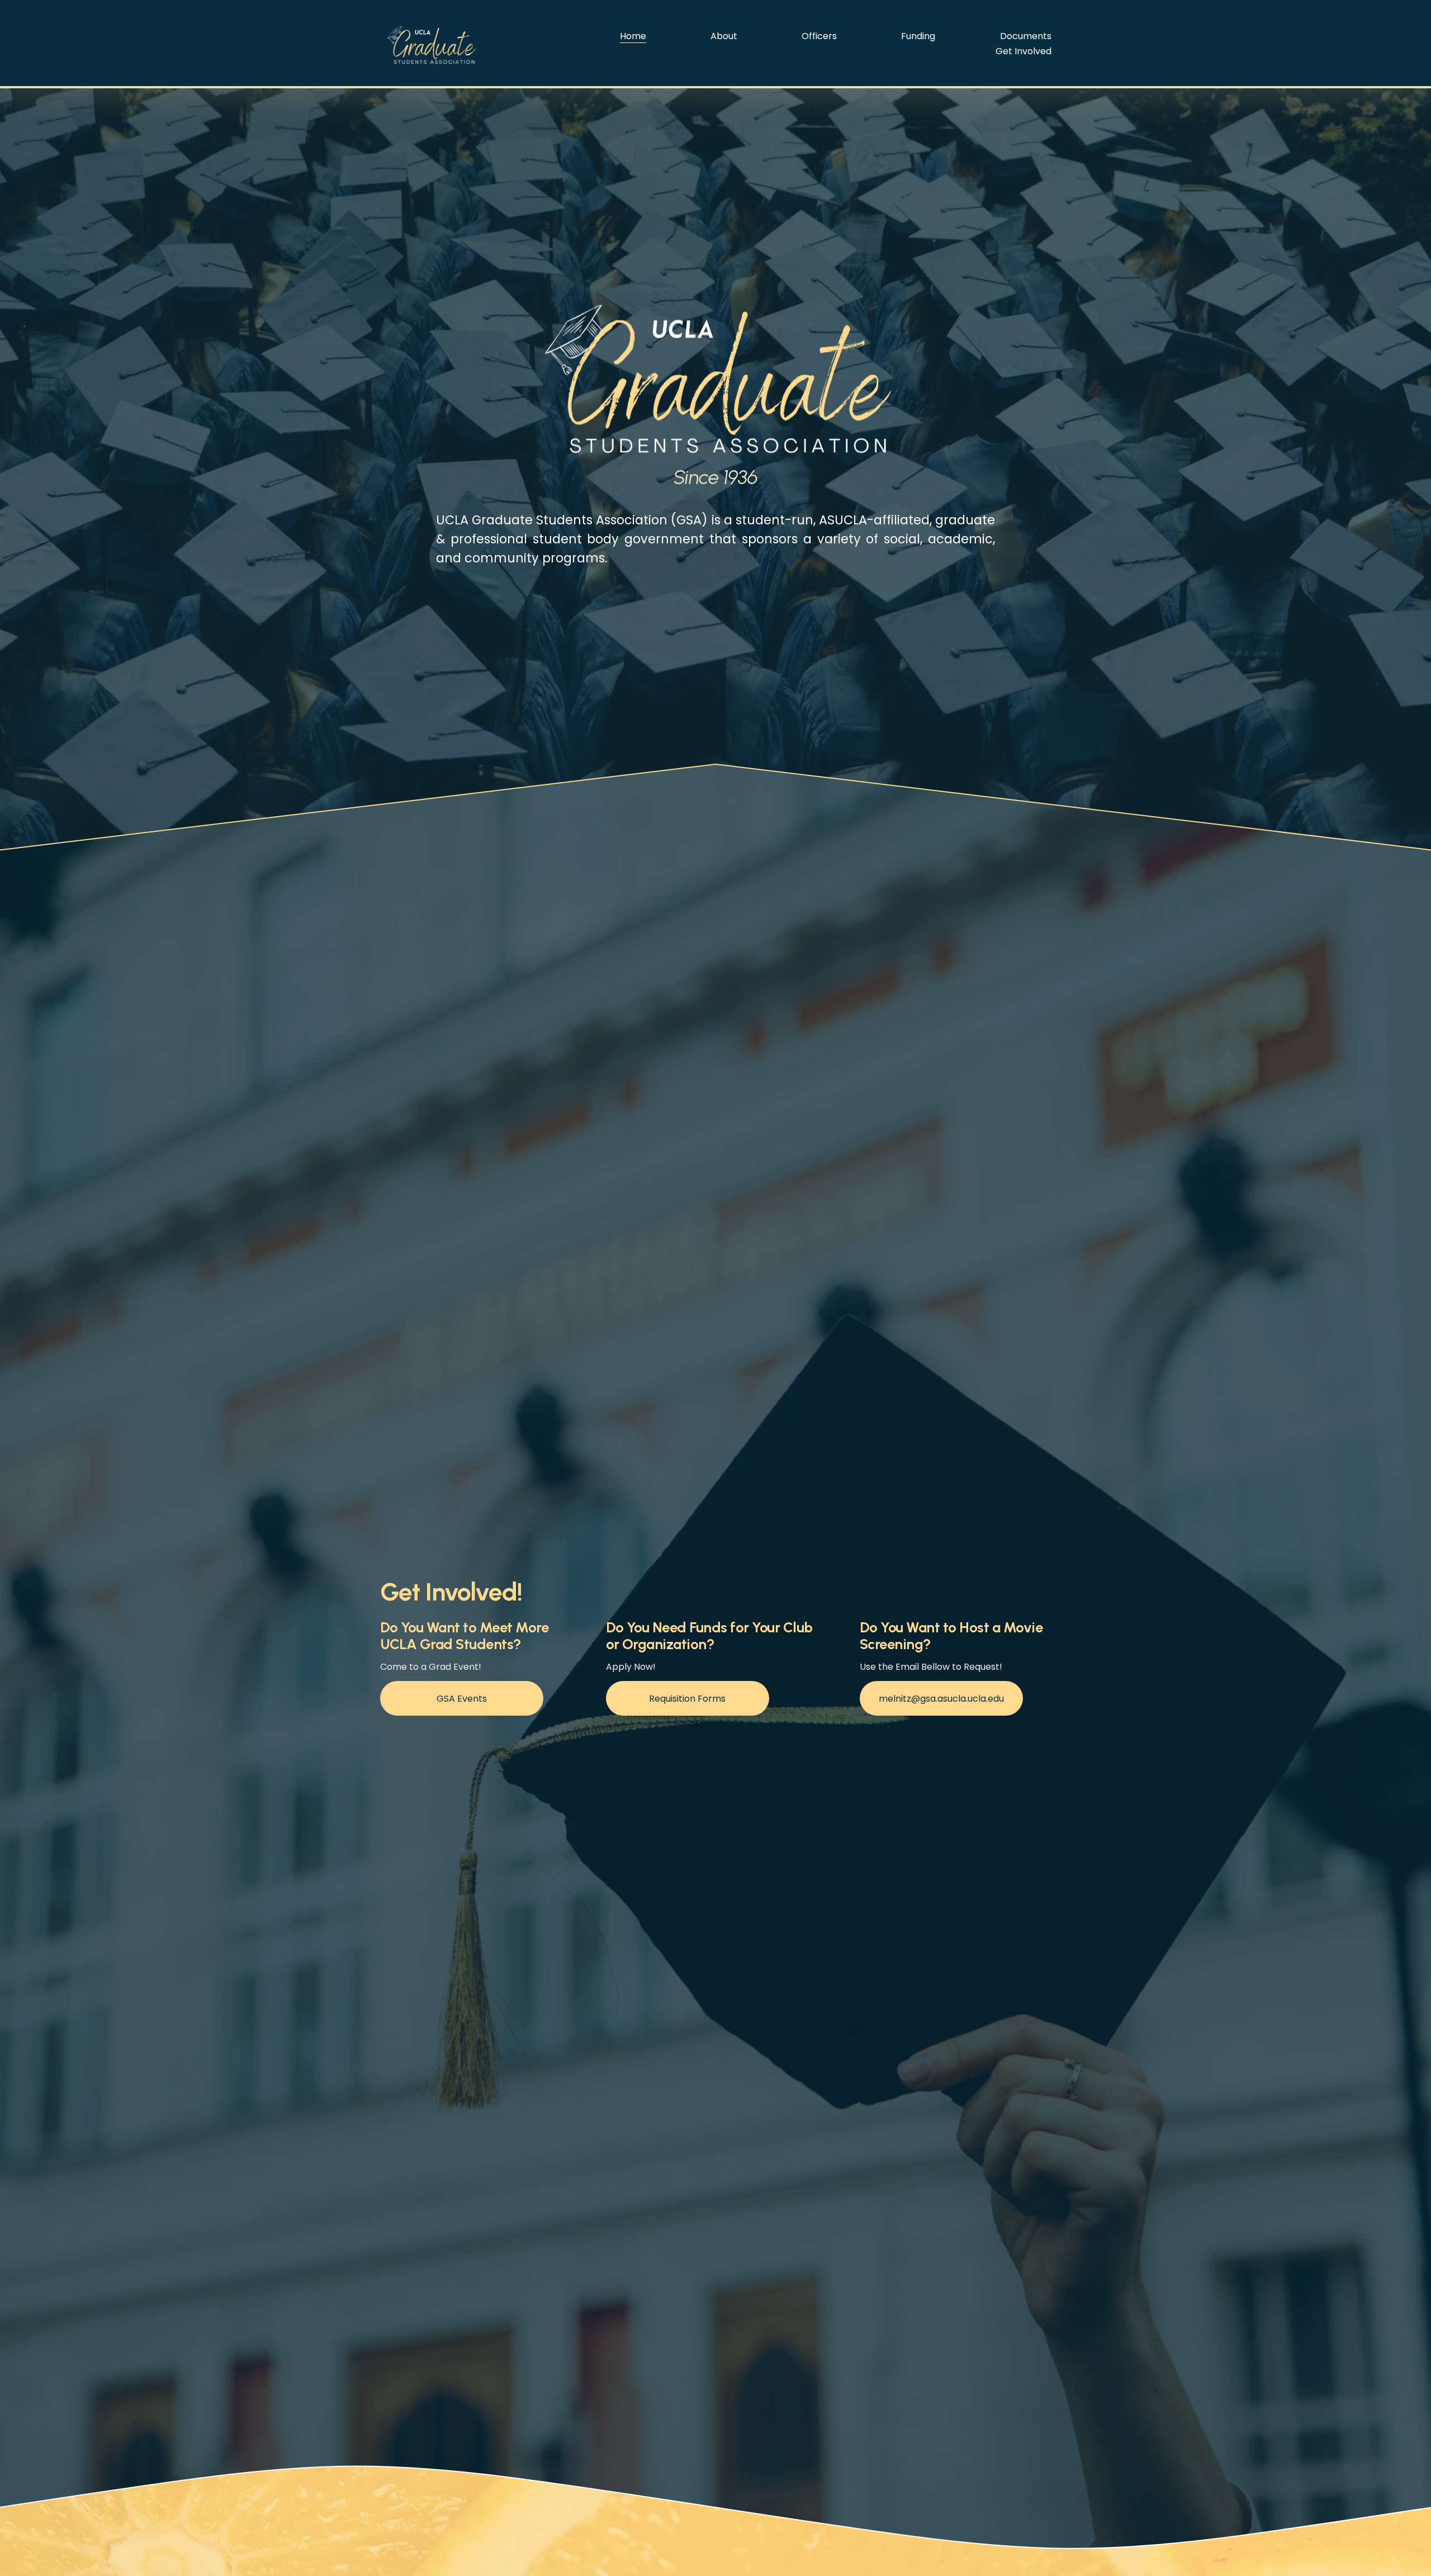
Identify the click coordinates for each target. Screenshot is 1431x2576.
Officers (819, 36)
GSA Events (462, 1699)
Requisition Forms (687, 1699)
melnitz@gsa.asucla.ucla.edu (941, 1699)
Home (633, 36)
